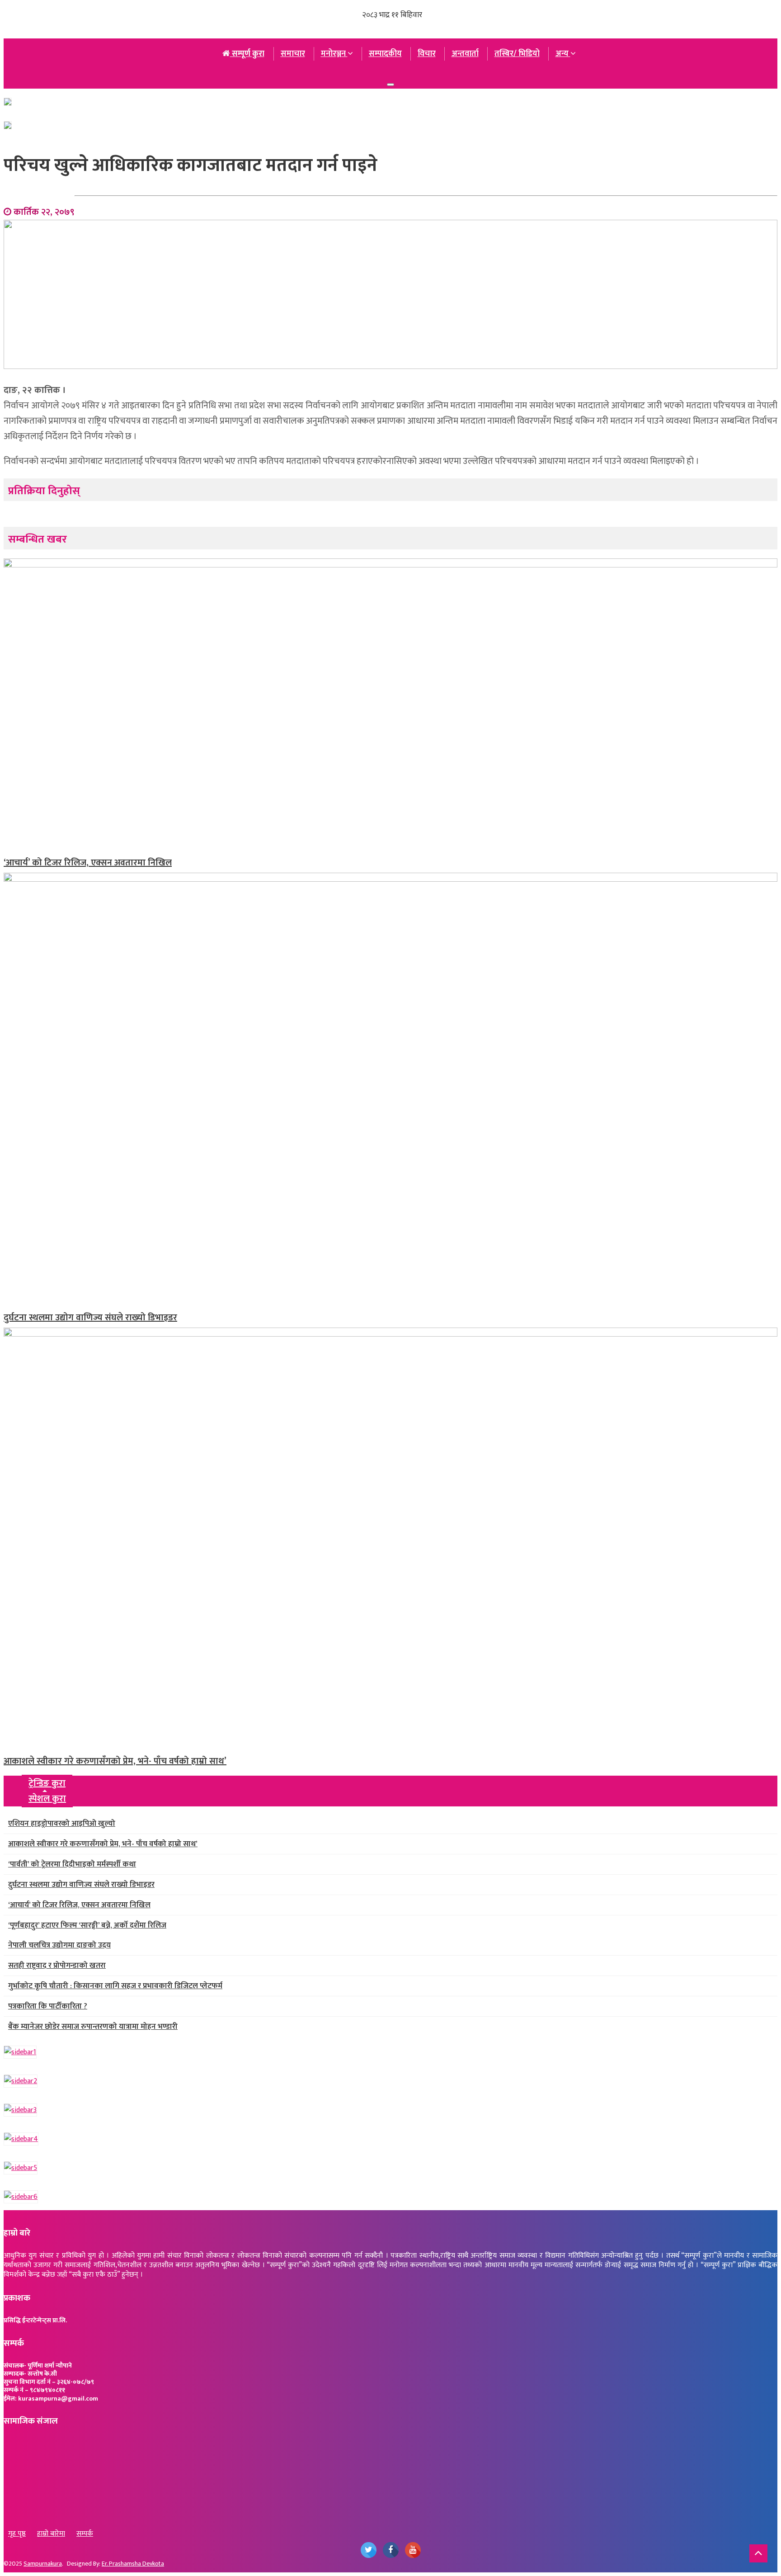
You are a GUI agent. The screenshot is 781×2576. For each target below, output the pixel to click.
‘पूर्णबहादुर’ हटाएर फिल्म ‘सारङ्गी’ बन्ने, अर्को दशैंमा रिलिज (87, 1925)
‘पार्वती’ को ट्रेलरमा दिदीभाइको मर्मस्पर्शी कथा (72, 1864)
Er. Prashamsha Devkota (133, 2564)
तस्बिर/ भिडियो (517, 54)
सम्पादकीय (385, 54)
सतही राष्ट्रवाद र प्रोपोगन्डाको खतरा (57, 1966)
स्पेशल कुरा (47, 1799)
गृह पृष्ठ (17, 2534)
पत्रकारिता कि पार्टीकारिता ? (48, 2006)
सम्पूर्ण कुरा (247, 54)
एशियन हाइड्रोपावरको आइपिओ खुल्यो (62, 1824)
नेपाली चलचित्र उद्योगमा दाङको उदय (59, 1945)
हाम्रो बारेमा (51, 2534)
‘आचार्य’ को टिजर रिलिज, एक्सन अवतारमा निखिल (88, 863)
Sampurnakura (43, 2564)
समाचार (293, 54)
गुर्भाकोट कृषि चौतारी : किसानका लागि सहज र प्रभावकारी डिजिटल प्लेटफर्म (115, 1986)
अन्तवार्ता (465, 54)
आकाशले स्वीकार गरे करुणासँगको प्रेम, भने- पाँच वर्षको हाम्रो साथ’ (115, 1761)
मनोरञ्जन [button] (334, 54)
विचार (427, 54)
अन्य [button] (563, 54)
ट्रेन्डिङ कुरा (47, 1783)
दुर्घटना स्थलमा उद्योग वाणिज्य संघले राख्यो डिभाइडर (90, 1318)
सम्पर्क (85, 2534)
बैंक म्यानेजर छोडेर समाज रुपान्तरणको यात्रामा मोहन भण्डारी (93, 2027)
